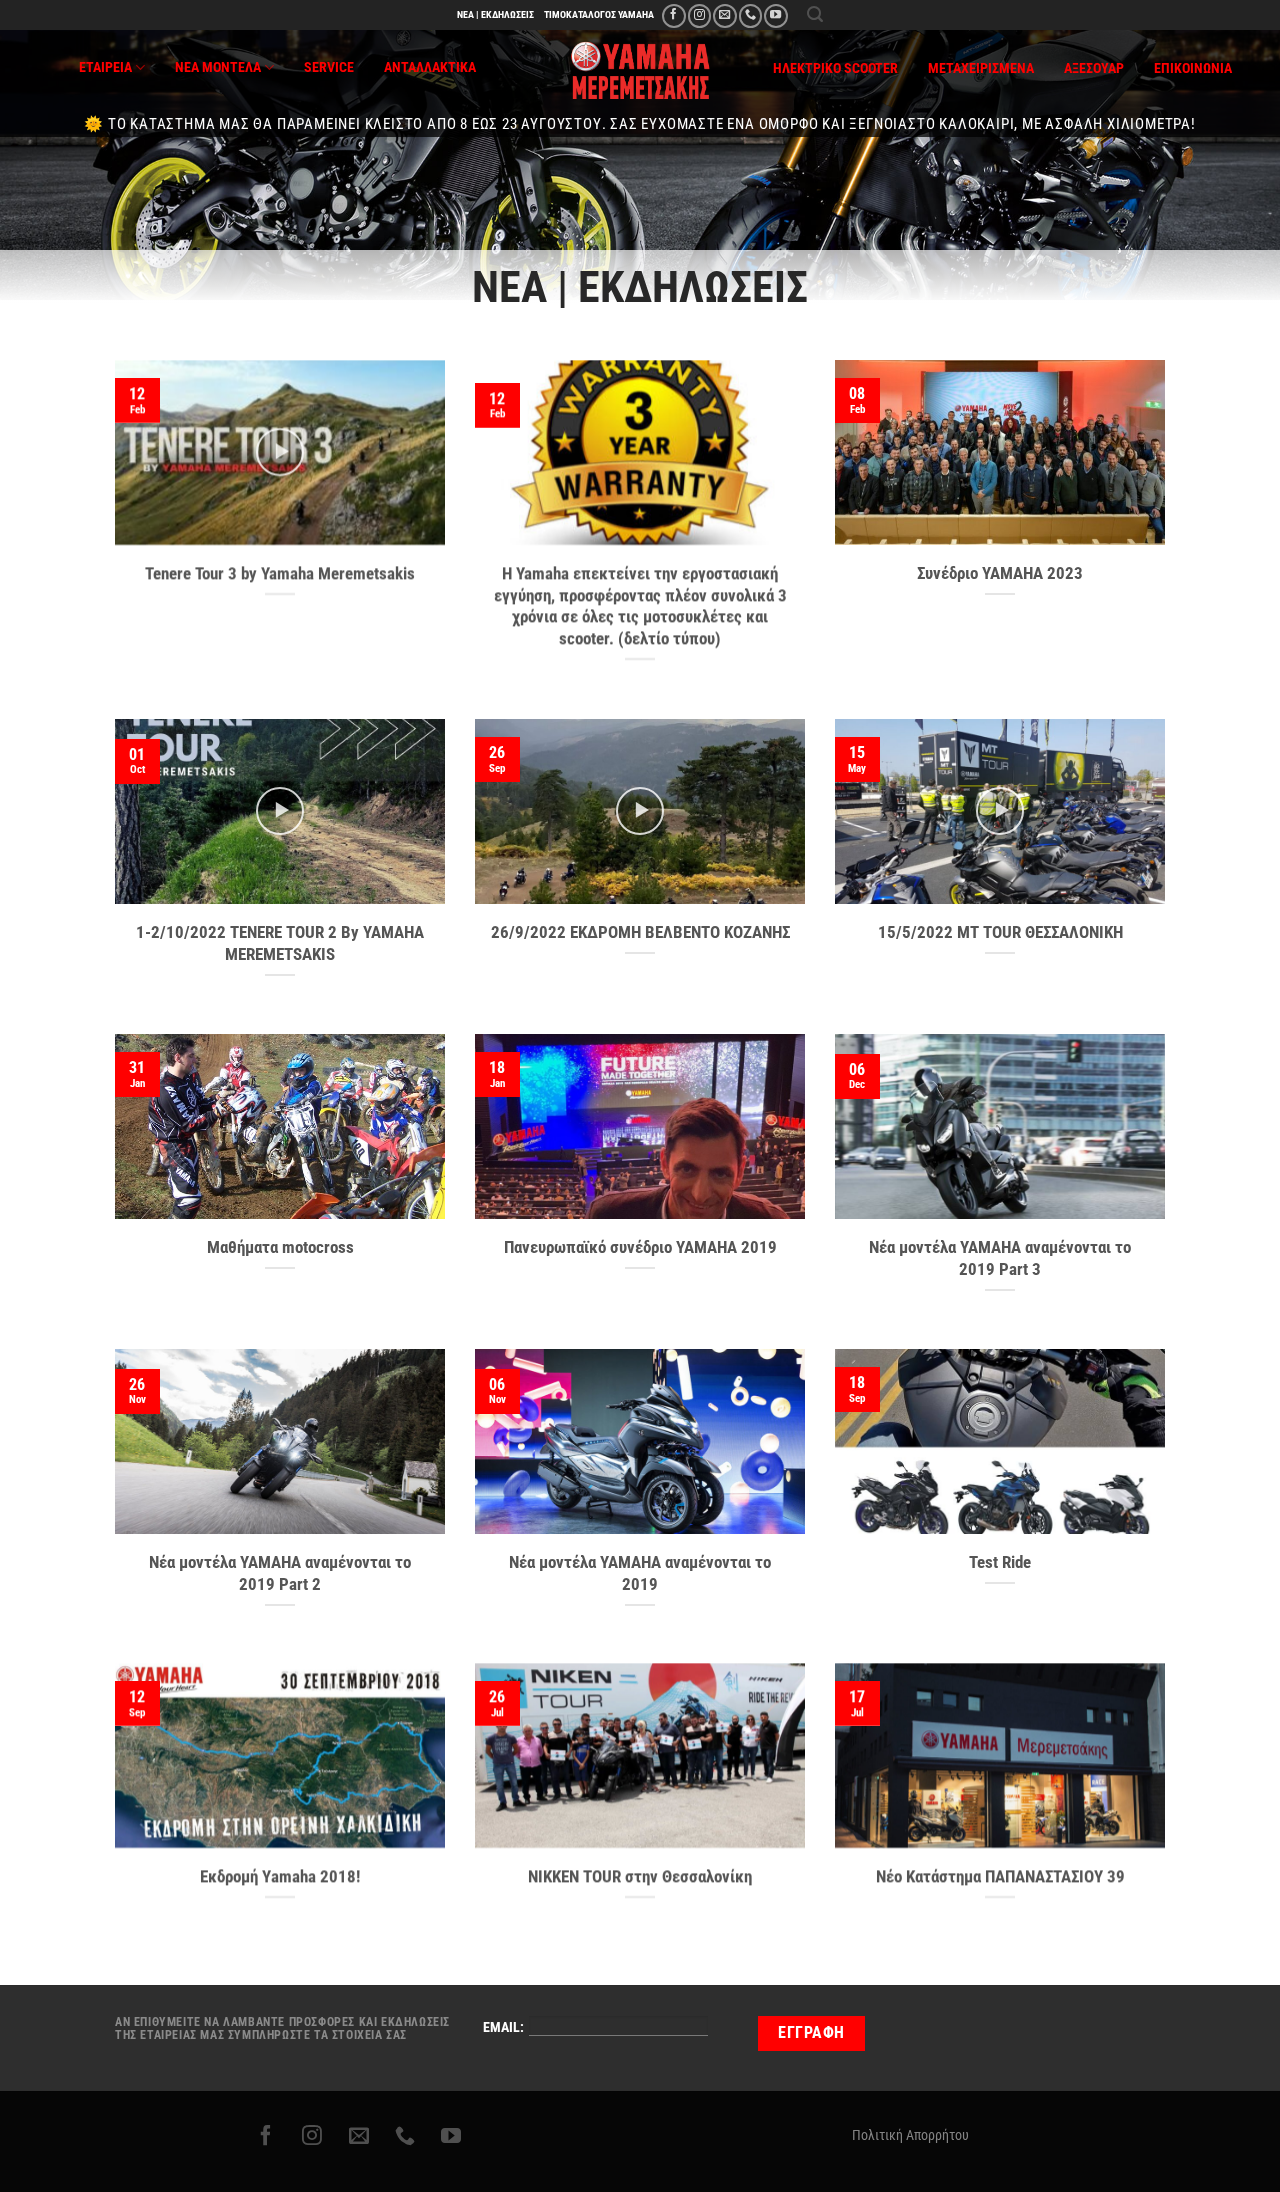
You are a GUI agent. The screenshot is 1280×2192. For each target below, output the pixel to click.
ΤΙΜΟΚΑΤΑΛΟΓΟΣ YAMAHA (599, 14)
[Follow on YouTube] (775, 16)
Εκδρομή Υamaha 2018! (280, 1876)
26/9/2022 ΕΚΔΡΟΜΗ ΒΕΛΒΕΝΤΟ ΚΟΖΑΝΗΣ (640, 932)
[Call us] (750, 16)
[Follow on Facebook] (673, 16)
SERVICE (329, 67)
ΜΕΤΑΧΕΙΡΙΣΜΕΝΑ (981, 68)
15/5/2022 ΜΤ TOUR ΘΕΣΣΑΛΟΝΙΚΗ (1000, 932)
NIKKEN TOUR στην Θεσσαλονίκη (640, 1876)
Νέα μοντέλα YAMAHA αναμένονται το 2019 (640, 1573)
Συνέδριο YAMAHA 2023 (1000, 573)
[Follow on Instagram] (699, 16)
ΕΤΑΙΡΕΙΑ (105, 67)
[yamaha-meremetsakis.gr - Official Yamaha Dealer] (640, 70)
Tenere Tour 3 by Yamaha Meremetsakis (280, 573)
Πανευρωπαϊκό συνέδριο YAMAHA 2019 (640, 1247)
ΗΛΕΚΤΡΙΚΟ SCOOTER (835, 68)
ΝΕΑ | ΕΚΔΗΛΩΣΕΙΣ (495, 14)
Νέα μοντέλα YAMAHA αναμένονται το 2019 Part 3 (1000, 1258)
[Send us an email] (724, 16)
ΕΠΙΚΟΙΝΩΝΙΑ (1193, 68)
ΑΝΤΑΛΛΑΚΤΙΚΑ (430, 67)
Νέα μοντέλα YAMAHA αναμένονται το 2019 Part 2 (280, 1573)
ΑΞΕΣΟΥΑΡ (1094, 68)
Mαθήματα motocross (280, 1247)
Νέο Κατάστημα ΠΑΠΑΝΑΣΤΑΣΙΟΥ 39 (1000, 1876)
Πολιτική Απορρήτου (910, 2135)
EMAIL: (503, 2027)
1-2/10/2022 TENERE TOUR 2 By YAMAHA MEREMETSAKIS (280, 943)
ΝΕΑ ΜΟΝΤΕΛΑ (218, 67)
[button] (815, 14)
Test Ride (1000, 1562)
